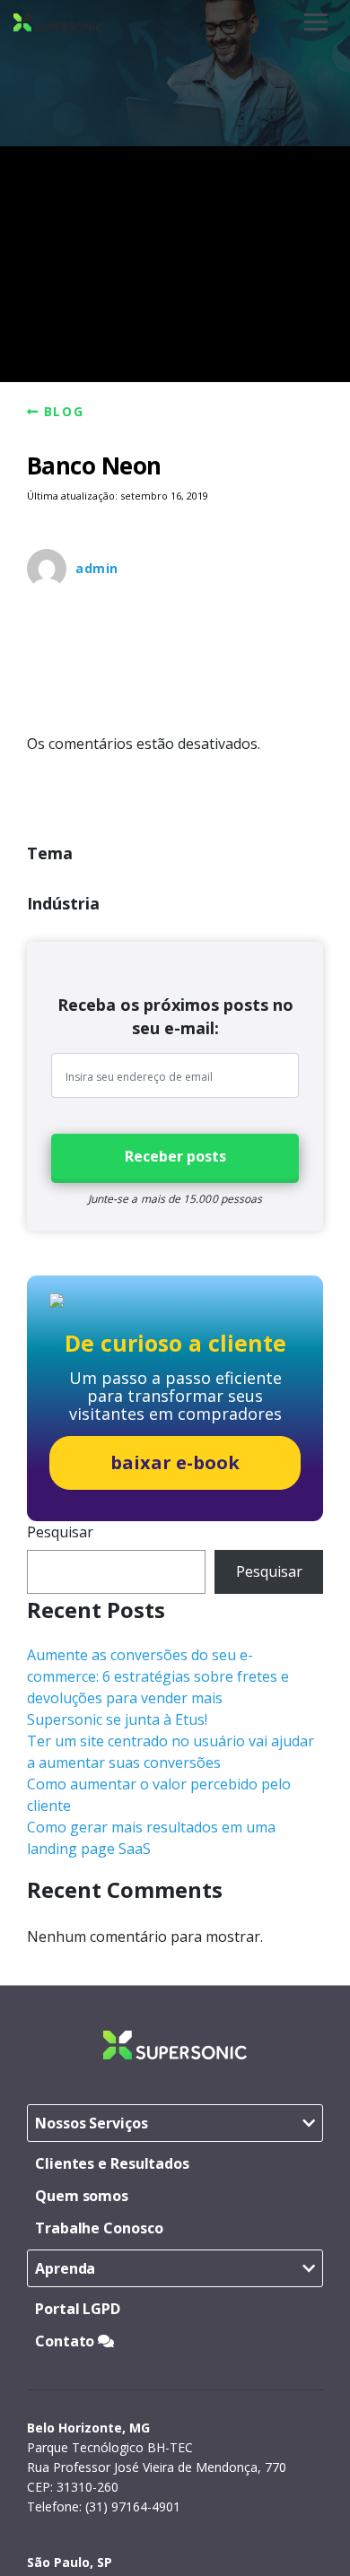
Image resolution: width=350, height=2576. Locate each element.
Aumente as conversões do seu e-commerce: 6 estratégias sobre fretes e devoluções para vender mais (158, 1676)
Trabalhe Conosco (99, 2228)
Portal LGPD (78, 2309)
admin (97, 568)
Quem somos (82, 2196)
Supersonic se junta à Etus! (117, 1719)
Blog (64, 411)
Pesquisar (60, 1532)
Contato (66, 2341)
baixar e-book (175, 1462)
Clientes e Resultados (112, 2163)
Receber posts (175, 1156)
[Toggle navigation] (316, 22)
